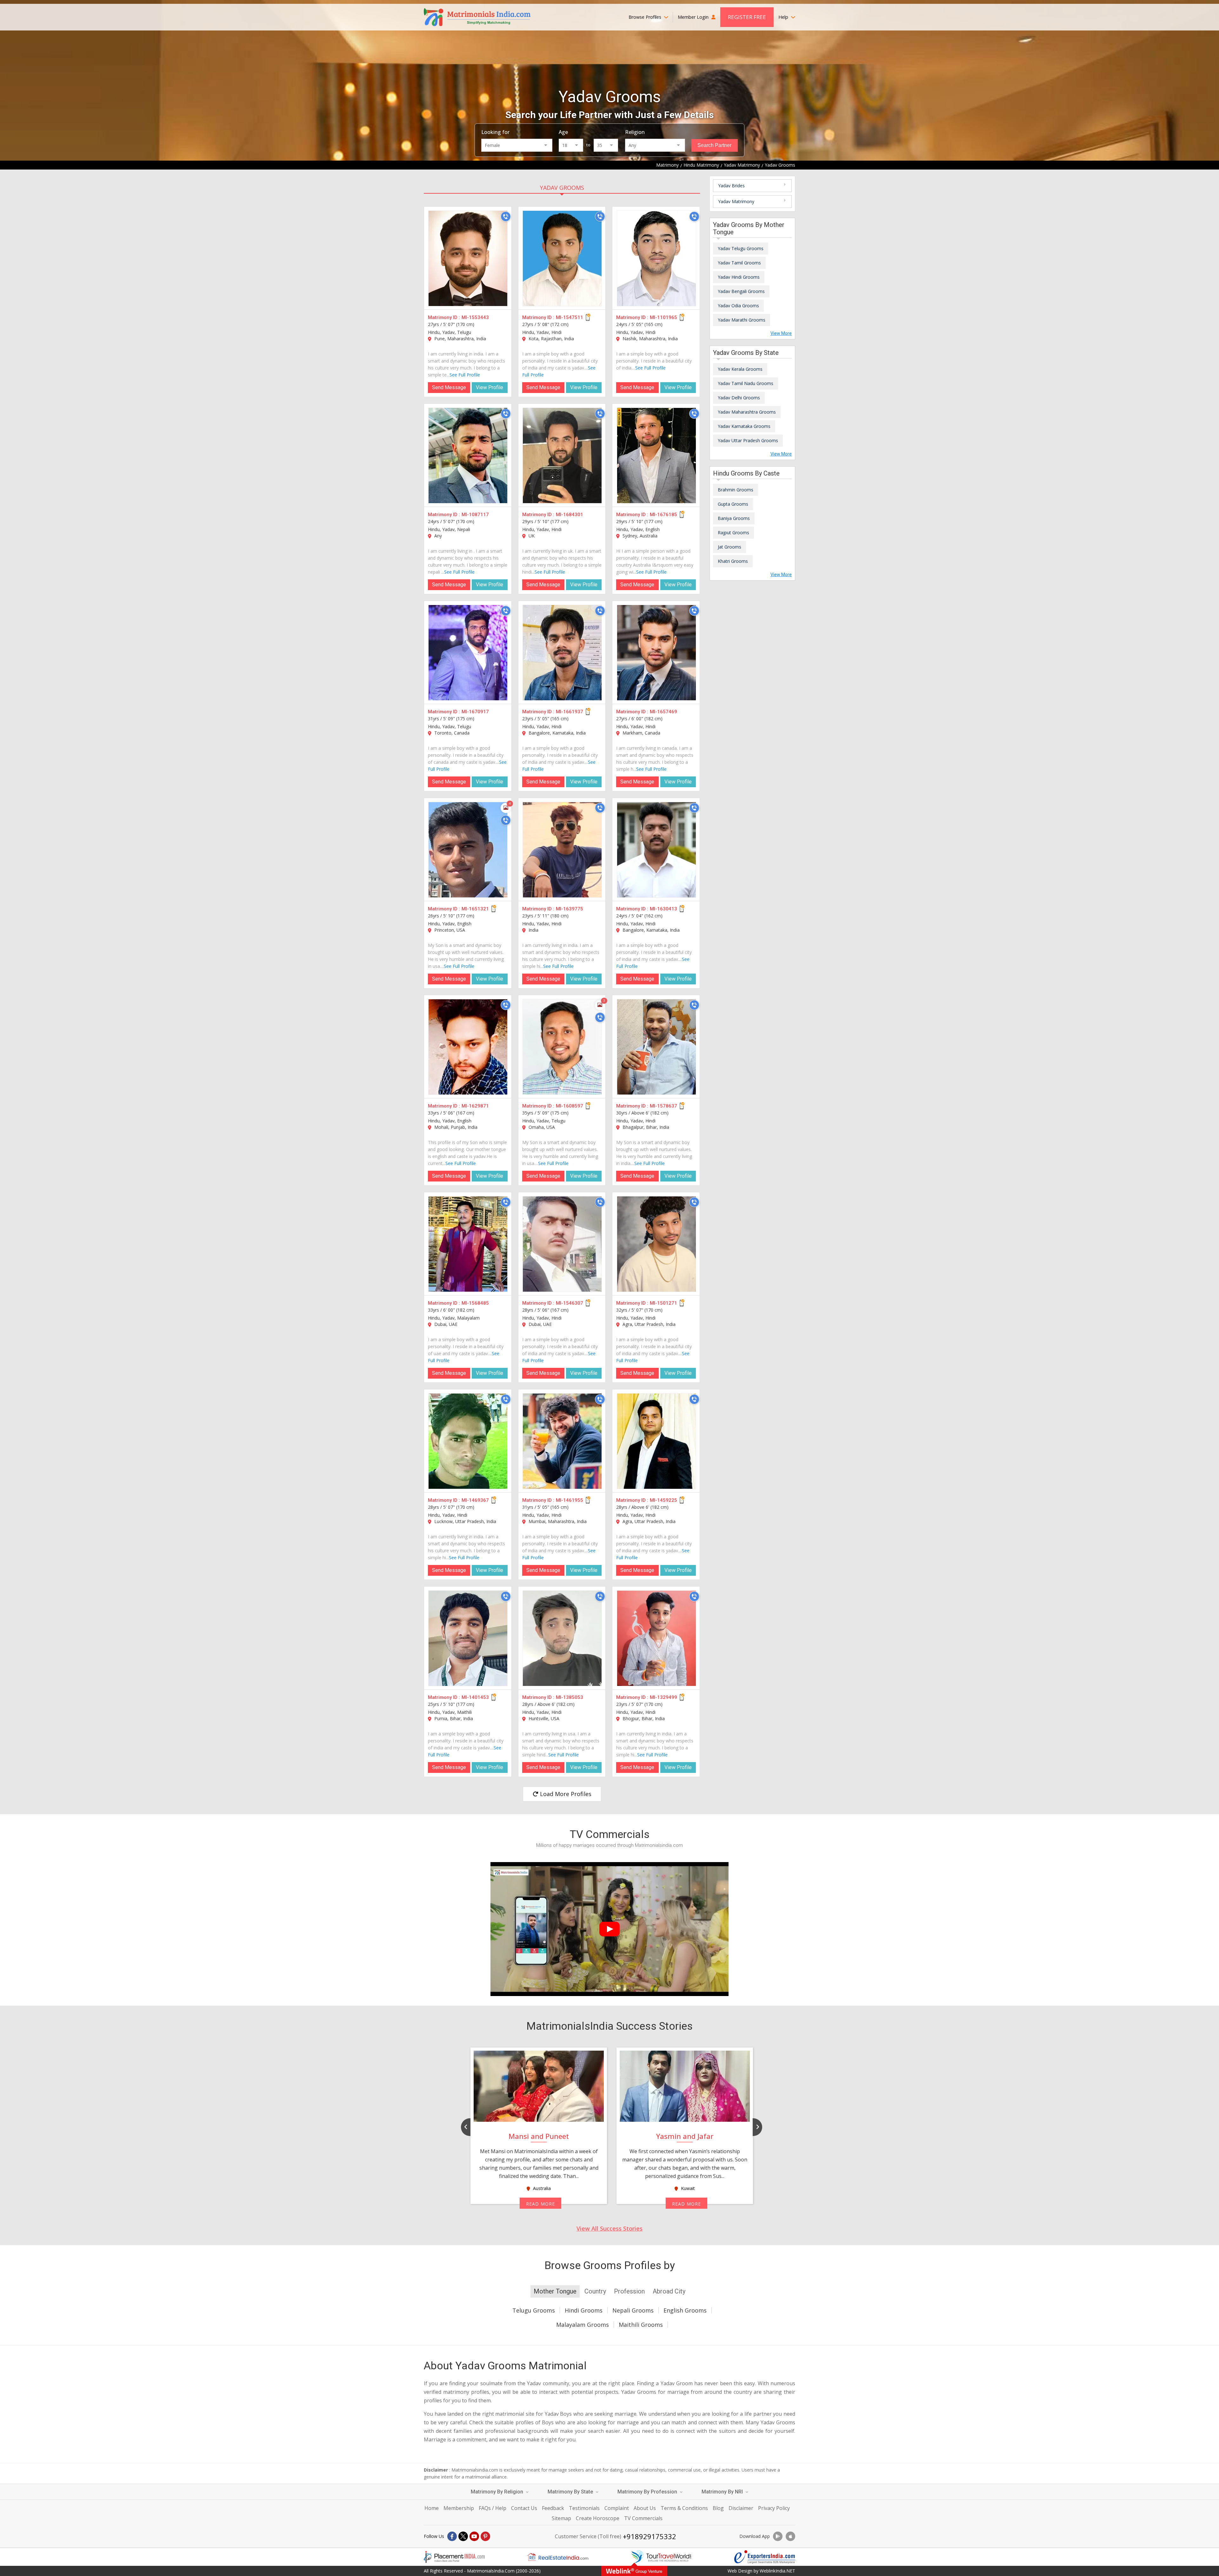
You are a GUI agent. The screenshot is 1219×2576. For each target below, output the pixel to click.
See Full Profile (465, 375)
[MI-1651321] (468, 850)
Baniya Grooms (734, 518)
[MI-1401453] (468, 1638)
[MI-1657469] (656, 653)
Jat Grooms (729, 547)
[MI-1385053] (562, 1638)
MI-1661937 (570, 712)
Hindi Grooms (584, 2310)
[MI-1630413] (656, 850)
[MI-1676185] (656, 456)
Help (784, 17)
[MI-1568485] (468, 1244)
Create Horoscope (598, 2518)
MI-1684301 (570, 515)
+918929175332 (649, 2536)
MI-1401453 (475, 1697)
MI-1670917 (475, 712)
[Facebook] (452, 2536)
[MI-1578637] (656, 1047)
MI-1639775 (570, 909)
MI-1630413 (663, 909)
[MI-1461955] (562, 1441)
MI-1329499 (663, 1697)
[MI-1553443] (468, 258)
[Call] (506, 216)
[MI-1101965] (656, 258)
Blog (718, 2508)
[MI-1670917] (468, 653)
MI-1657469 (663, 712)
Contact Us (524, 2508)
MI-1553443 (475, 317)
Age (563, 132)
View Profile (490, 387)
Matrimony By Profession (648, 2492)
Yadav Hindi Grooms (739, 277)
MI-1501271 (663, 1303)
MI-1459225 (663, 1500)
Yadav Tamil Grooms (739, 263)
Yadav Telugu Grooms (741, 248)
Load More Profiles (565, 1794)
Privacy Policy (774, 2508)
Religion (635, 132)
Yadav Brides (731, 186)
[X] (463, 2536)
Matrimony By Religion (498, 2492)
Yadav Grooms (562, 188)
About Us (645, 2508)
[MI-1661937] (562, 653)
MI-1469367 (475, 1500)
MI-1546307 (570, 1303)
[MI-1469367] (468, 1441)
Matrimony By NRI (723, 2492)
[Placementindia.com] (454, 2557)
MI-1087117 (475, 515)
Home (432, 2508)
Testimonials (584, 2508)
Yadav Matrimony (736, 201)
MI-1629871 (475, 1106)
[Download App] (778, 2536)
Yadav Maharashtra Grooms (747, 412)
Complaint (617, 2508)
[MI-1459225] (656, 1441)
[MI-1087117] (468, 456)
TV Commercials (643, 2518)
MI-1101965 (663, 317)
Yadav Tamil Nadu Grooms (746, 383)
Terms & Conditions (684, 2508)
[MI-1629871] (468, 1047)
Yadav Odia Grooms (738, 306)
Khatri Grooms (733, 561)
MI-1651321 (475, 909)
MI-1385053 (570, 1697)
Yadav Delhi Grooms (739, 398)
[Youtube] (474, 2536)
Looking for (495, 132)
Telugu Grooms (534, 2310)
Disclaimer (741, 2508)
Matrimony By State (571, 2492)
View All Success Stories (609, 2228)
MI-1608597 (570, 1106)
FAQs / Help (493, 2508)
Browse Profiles (646, 17)
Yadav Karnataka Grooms (744, 426)
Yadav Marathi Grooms (742, 320)
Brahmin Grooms (736, 490)
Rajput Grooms (733, 533)
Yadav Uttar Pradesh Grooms (748, 440)
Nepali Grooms (633, 2310)
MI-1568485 (475, 1303)
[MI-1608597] (562, 1047)
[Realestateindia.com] (558, 2557)
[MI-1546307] (562, 1244)
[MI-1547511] (562, 258)
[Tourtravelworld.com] (661, 2557)
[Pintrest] (485, 2536)
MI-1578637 (663, 1106)
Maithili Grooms (641, 2325)
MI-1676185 (663, 515)
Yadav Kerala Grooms (740, 369)
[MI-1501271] (656, 1244)
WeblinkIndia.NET (777, 2571)
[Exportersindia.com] (765, 2557)
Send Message (449, 387)
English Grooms (685, 2310)
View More (781, 333)
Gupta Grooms (733, 504)
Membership (459, 2508)
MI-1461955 (570, 1500)
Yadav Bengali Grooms (741, 291)
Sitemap (561, 2518)
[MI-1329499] (656, 1638)
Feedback (553, 2508)
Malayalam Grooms (583, 2325)
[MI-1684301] (562, 456)
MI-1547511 (570, 317)
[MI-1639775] (562, 850)
